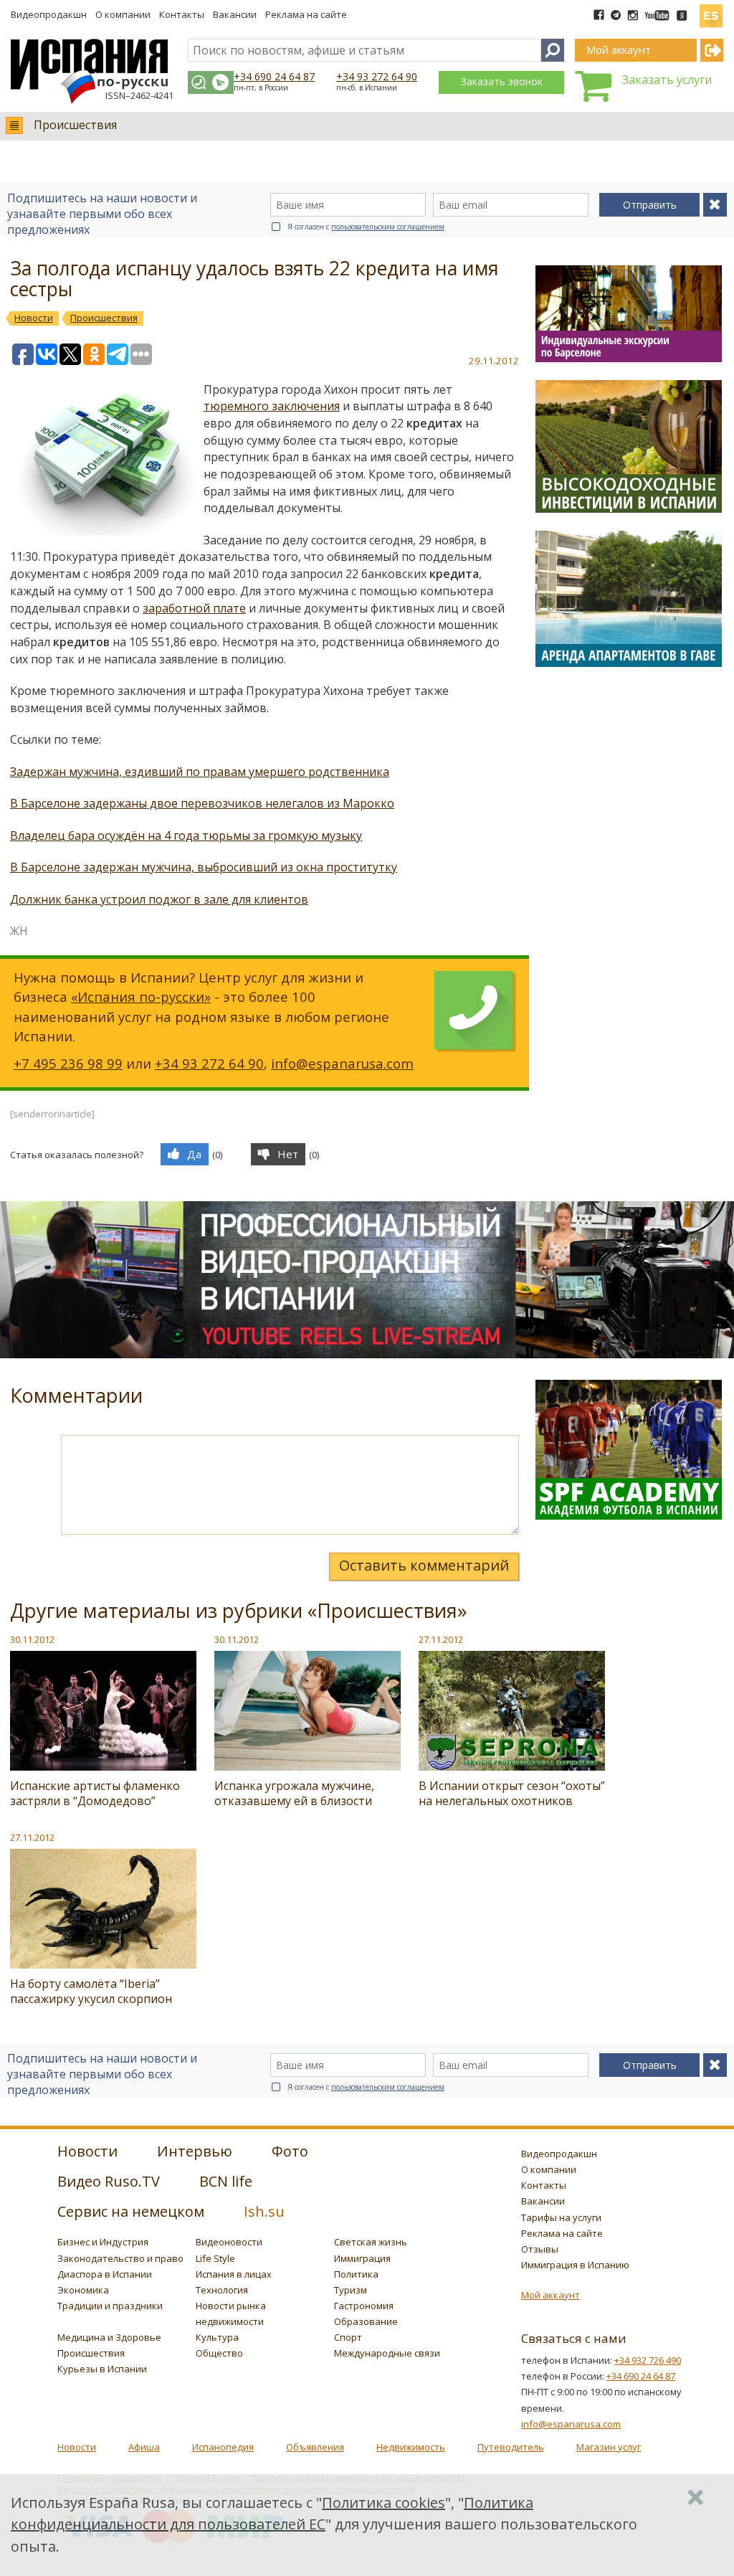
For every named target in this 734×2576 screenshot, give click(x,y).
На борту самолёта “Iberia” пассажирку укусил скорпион (91, 1991)
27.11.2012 (441, 1639)
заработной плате (194, 608)
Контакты (182, 14)
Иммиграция (362, 2258)
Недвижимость (411, 2447)
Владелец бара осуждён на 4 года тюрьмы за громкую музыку (186, 835)
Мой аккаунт (550, 2295)
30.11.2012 (32, 1639)
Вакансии (235, 14)
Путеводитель (511, 2447)
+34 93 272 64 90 (377, 76)
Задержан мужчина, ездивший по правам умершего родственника (200, 772)
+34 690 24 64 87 (274, 76)
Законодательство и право (120, 2258)
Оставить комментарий (424, 1565)
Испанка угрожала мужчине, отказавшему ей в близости (294, 1793)
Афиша (144, 2447)
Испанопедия (223, 2447)
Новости (77, 2447)
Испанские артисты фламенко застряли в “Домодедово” (95, 1793)
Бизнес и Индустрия (103, 2242)
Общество (219, 2353)
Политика (356, 2274)
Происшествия (75, 125)
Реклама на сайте (306, 14)
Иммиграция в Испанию (575, 2265)
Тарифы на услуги (561, 2217)
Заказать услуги (667, 80)
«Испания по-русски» (141, 996)
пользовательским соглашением (388, 227)
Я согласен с (366, 227)
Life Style (215, 2258)
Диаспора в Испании (105, 2274)
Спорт (348, 2337)
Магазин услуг (609, 2447)
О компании (123, 14)
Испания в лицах (234, 2274)
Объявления (315, 2447)
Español (711, 10)
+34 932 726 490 (648, 2360)
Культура (217, 2337)
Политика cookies (383, 2502)
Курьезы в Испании (102, 2369)
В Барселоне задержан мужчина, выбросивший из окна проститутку (204, 867)
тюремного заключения (272, 406)
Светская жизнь (371, 2242)
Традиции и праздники (110, 2306)
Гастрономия (364, 2306)
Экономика (83, 2290)
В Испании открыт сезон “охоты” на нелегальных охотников (512, 1793)
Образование (366, 2321)
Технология (222, 2290)
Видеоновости (229, 2242)
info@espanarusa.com (342, 1063)
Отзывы (540, 2249)
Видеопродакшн (49, 14)
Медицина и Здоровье (109, 2337)
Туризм (351, 2290)
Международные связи (387, 2353)
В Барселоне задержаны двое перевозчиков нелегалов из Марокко (202, 803)
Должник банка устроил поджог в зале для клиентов (159, 899)
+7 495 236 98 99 (68, 1063)
